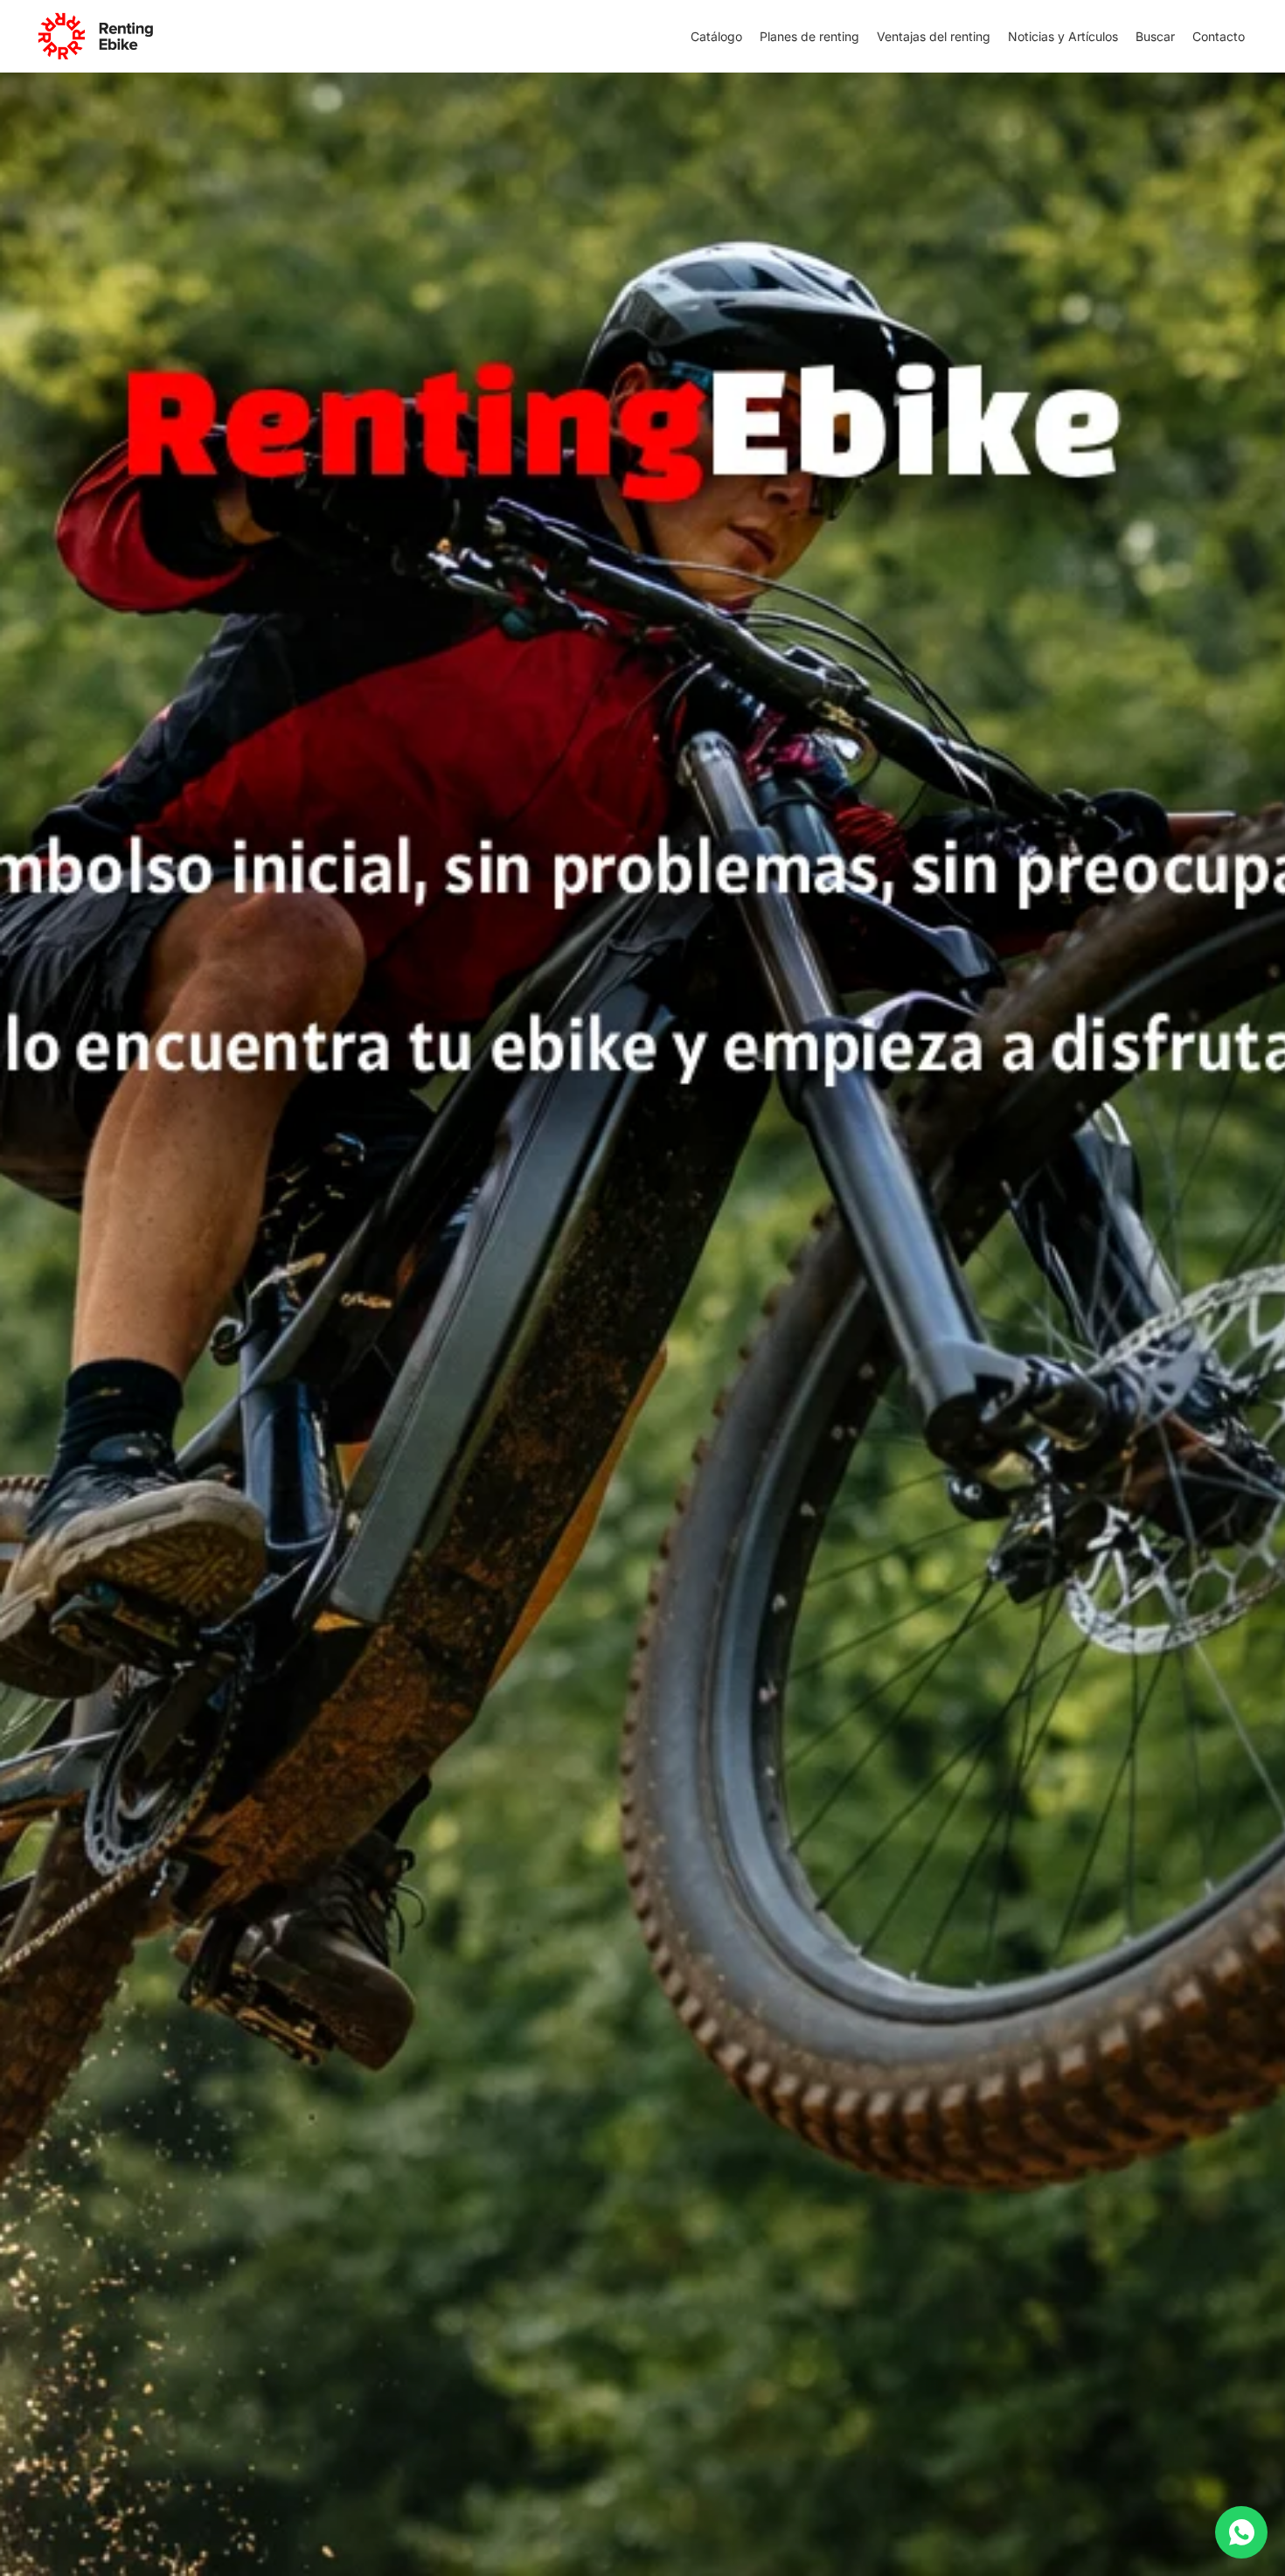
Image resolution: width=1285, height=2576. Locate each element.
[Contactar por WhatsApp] (1241, 2532)
